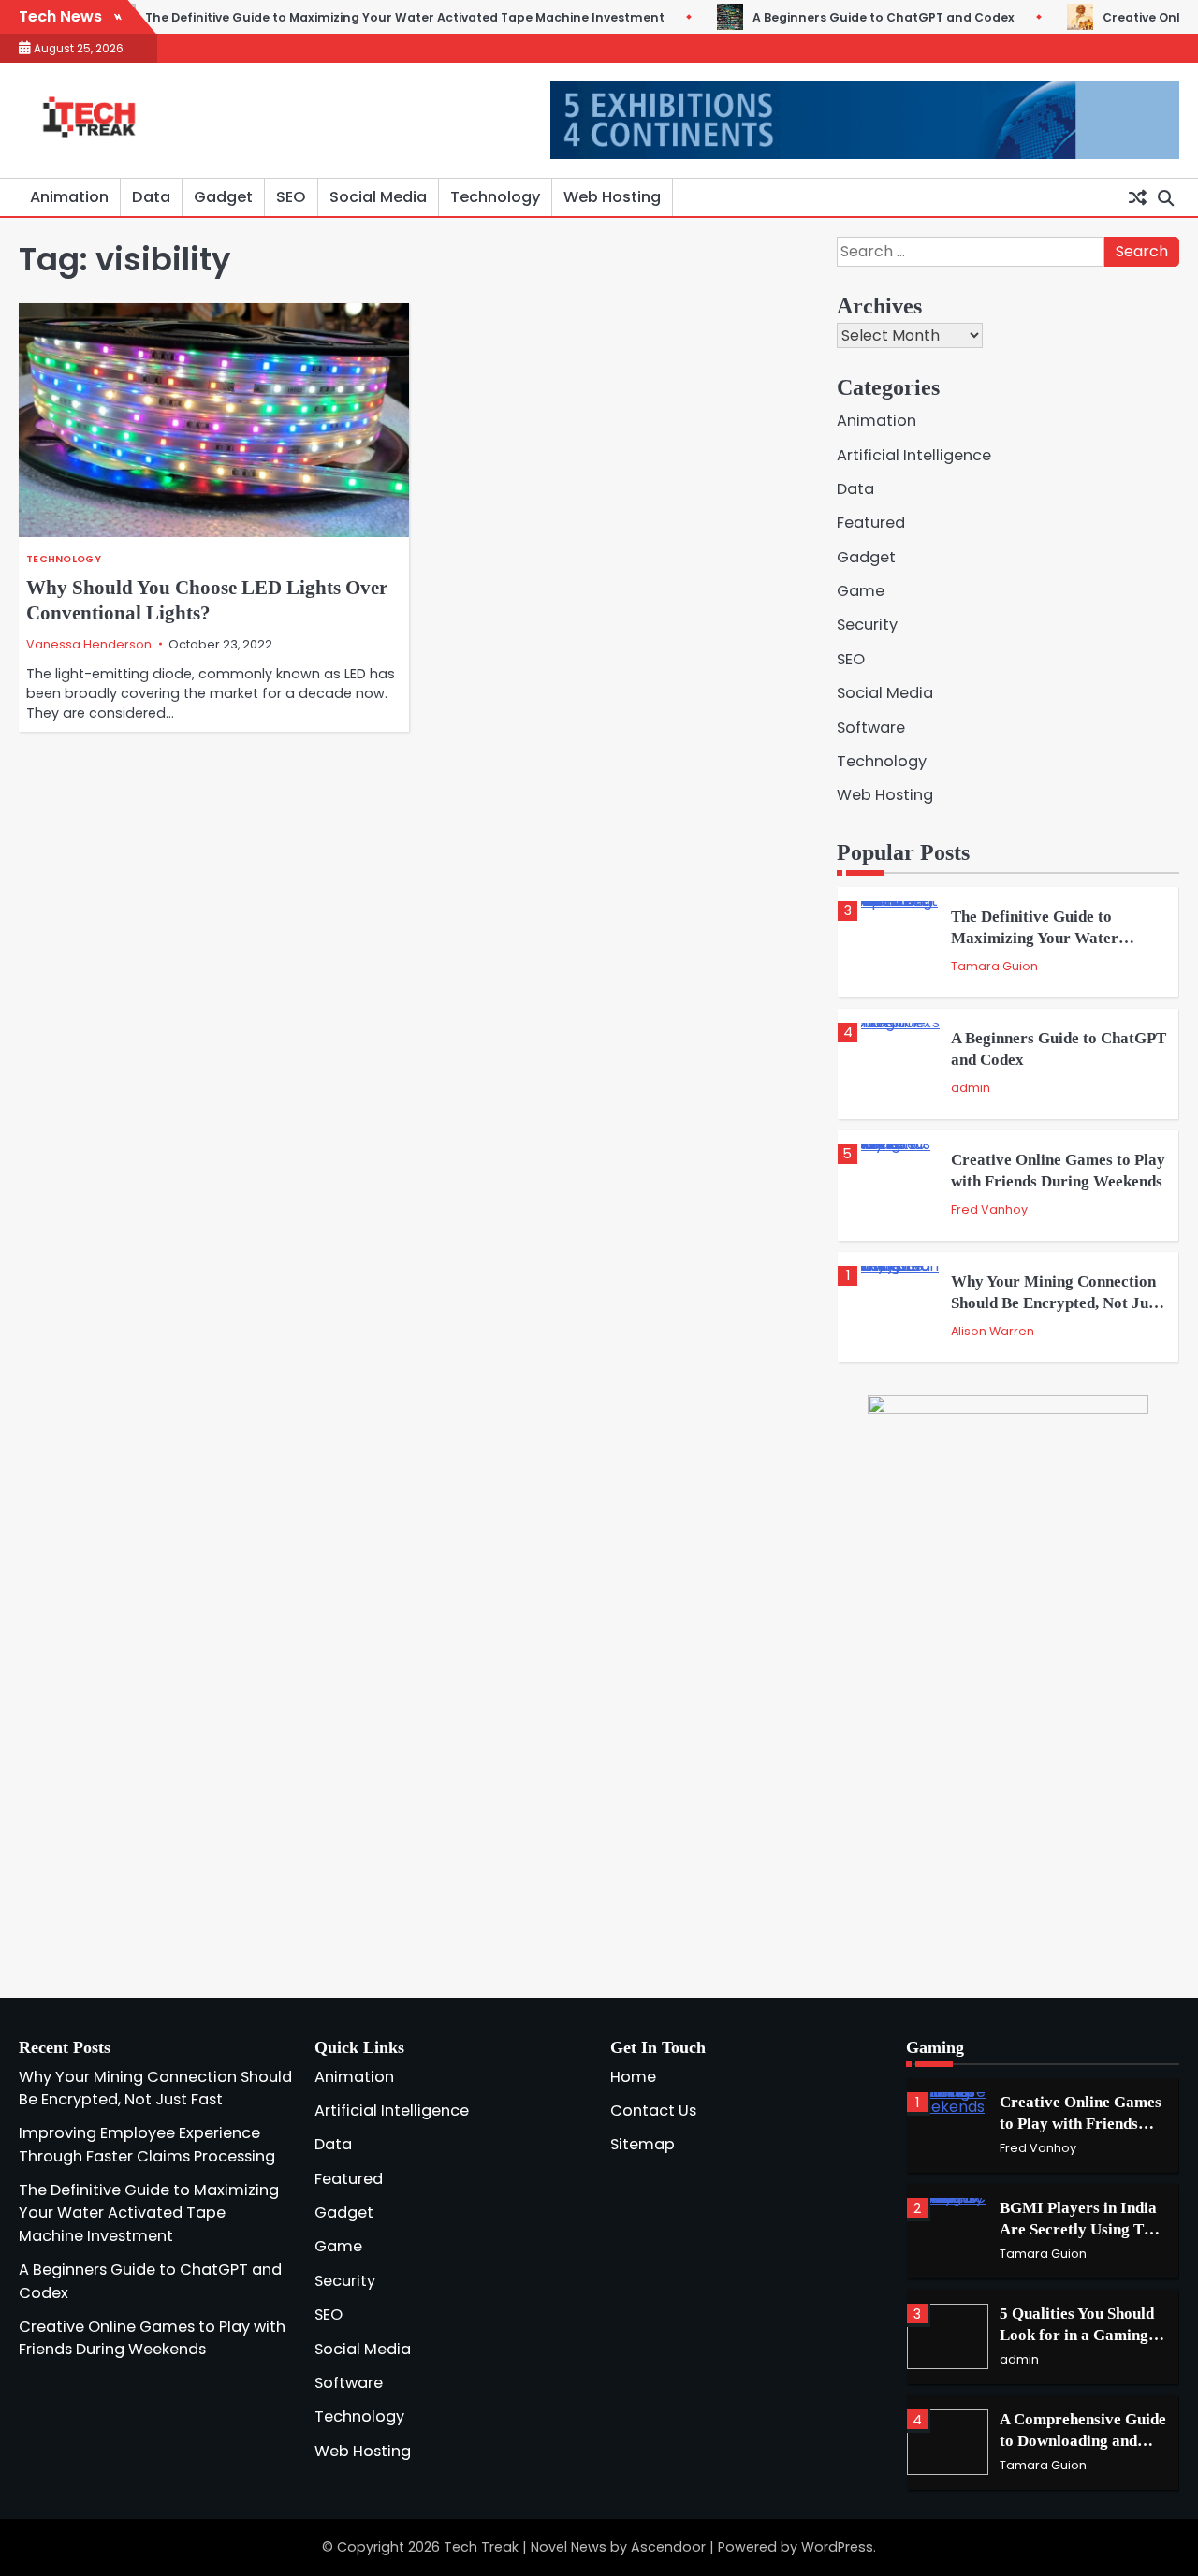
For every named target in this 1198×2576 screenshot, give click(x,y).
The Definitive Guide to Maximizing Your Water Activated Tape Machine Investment (344, 17)
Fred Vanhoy (989, 1209)
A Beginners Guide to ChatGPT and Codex (823, 17)
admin (971, 1088)
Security (867, 625)
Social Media (378, 197)
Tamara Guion (994, 966)
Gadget (223, 197)
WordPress (837, 2547)
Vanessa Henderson (89, 644)
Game (861, 591)
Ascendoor (668, 2547)
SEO (291, 197)
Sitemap (643, 2144)
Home (633, 2077)
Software (871, 728)
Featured (871, 523)
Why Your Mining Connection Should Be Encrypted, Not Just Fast (1056, 1303)
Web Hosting (612, 197)
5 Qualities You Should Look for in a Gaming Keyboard (1077, 2335)
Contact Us (653, 2110)
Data (151, 197)
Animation (69, 197)
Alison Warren (993, 1331)
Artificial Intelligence (914, 455)
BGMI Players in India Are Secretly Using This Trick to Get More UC (1081, 2229)
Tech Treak (481, 2547)
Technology (495, 197)
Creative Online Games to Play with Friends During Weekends (152, 2338)
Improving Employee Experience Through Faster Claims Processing (147, 2144)
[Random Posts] (1137, 197)
